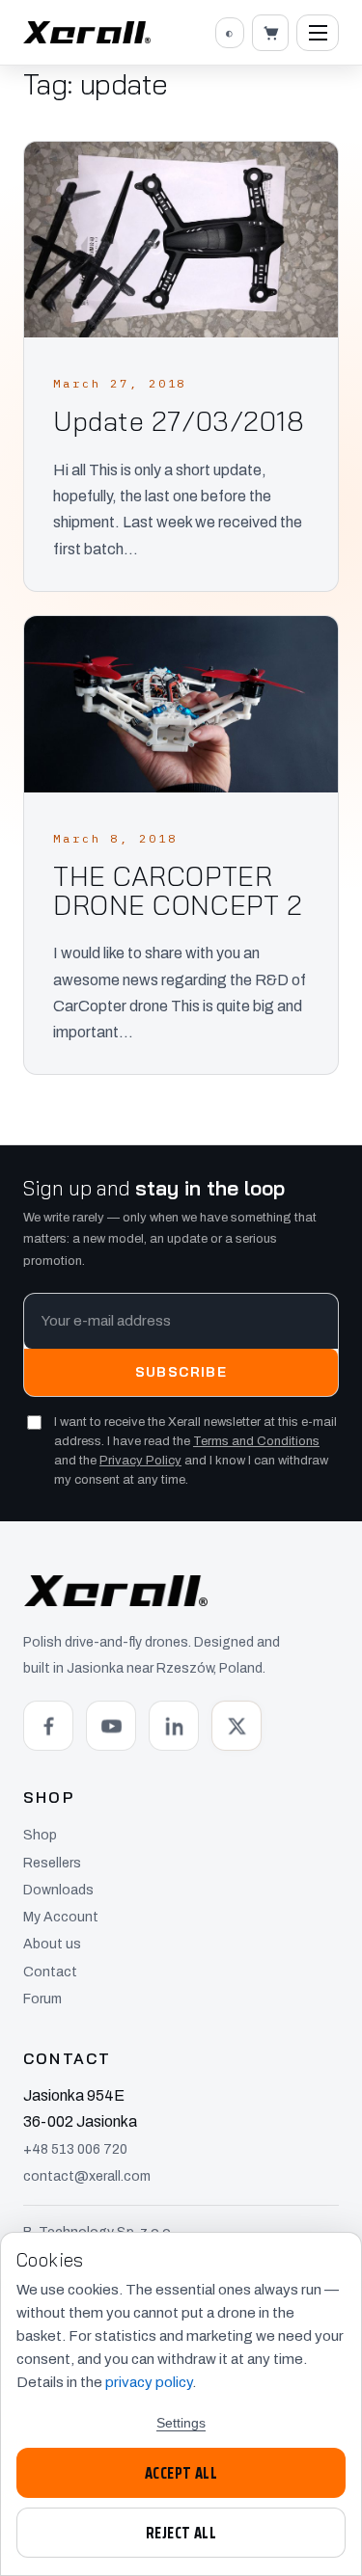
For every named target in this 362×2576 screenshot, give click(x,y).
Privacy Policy (140, 1461)
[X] (237, 1726)
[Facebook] (48, 1726)
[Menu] (318, 33)
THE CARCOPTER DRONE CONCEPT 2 (178, 890)
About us (52, 1944)
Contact (50, 1972)
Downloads (58, 1890)
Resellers (52, 1863)
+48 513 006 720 (75, 2149)
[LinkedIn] (174, 1726)
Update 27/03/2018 (179, 421)
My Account (61, 1917)
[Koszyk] (270, 33)
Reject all (181, 2533)
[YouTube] (111, 1726)
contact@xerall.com (87, 2176)
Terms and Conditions (256, 1441)
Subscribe (181, 1372)
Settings (181, 2423)
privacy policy (149, 2382)
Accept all (181, 2473)
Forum (42, 1999)
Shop (40, 1835)
